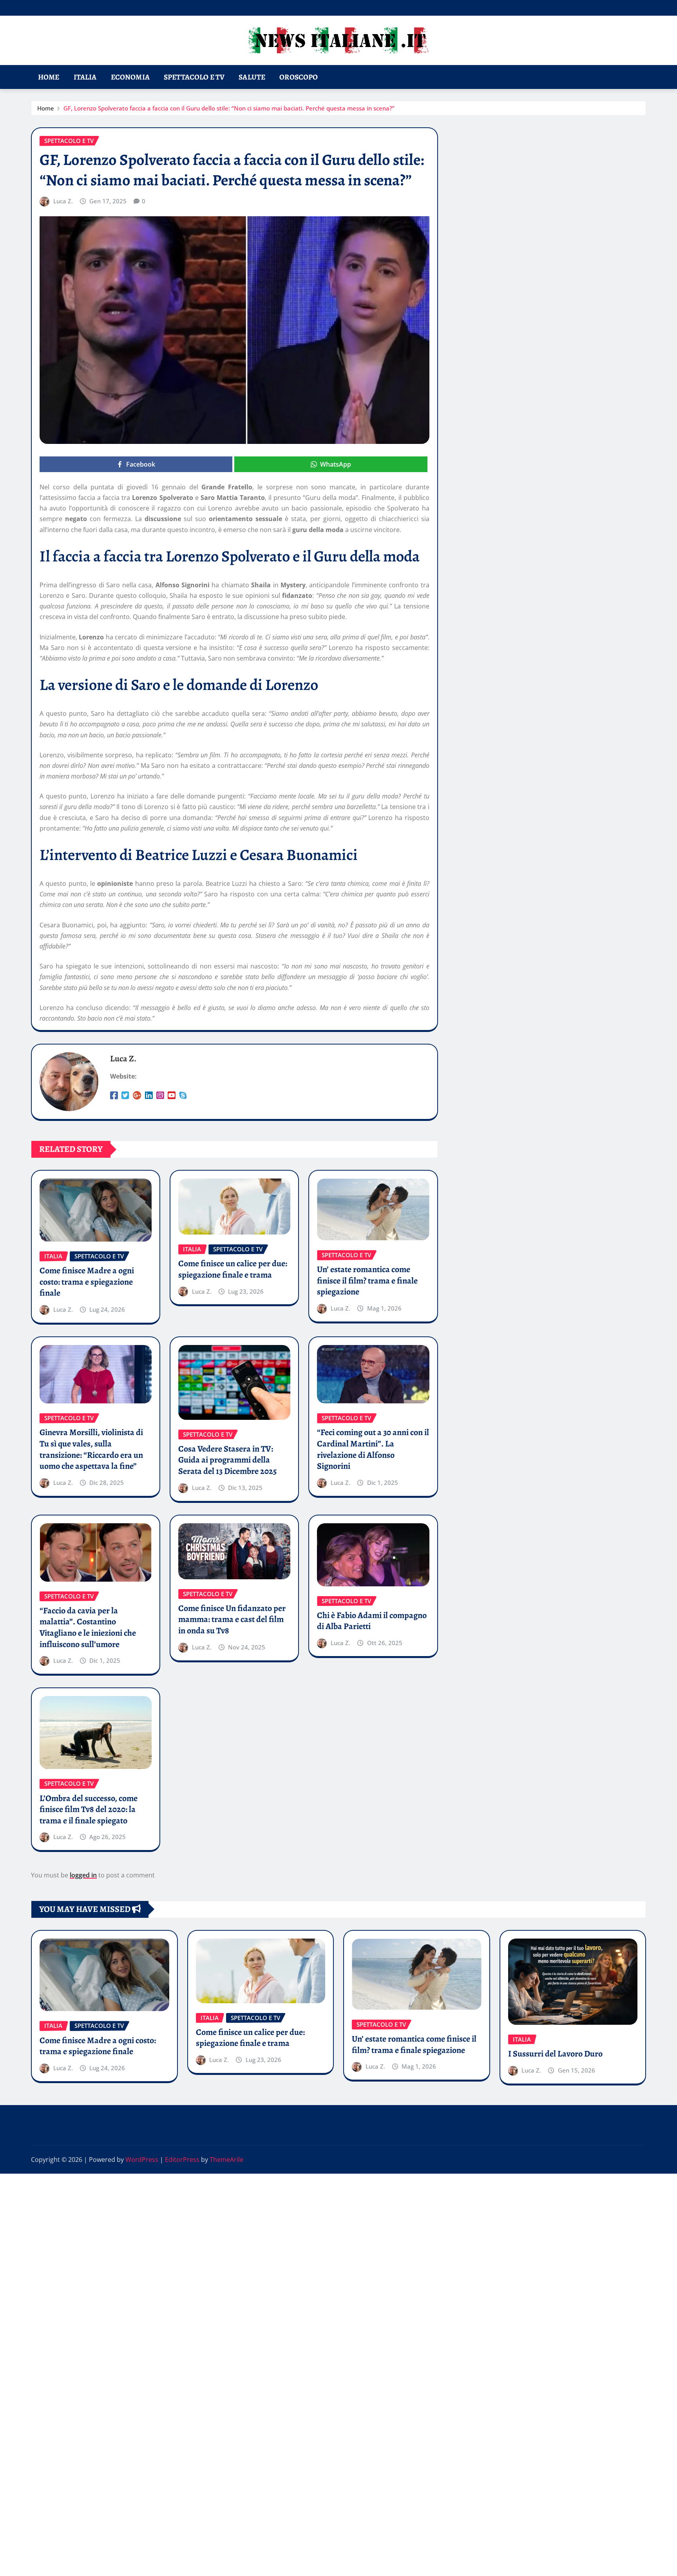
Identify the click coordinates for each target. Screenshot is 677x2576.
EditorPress (182, 2160)
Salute (252, 77)
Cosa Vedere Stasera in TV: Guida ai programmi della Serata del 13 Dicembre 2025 (227, 1460)
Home (49, 77)
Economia (130, 77)
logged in (83, 1875)
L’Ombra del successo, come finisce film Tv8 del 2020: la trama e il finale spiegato (89, 1809)
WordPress (142, 2160)
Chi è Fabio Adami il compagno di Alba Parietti (372, 1621)
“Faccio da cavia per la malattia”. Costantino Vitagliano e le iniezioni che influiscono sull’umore (88, 1627)
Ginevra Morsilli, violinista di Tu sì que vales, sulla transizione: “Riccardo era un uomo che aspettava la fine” (91, 1449)
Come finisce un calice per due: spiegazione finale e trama (233, 1269)
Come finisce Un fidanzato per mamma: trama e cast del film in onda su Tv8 (232, 1619)
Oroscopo (299, 77)
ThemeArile (226, 2160)
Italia (85, 77)
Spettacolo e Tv (194, 77)
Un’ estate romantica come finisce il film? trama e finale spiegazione (367, 1281)
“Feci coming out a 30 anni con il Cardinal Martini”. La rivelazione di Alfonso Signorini (373, 1449)
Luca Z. (63, 201)
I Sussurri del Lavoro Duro (555, 2054)
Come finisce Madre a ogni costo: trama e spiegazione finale (87, 1282)
